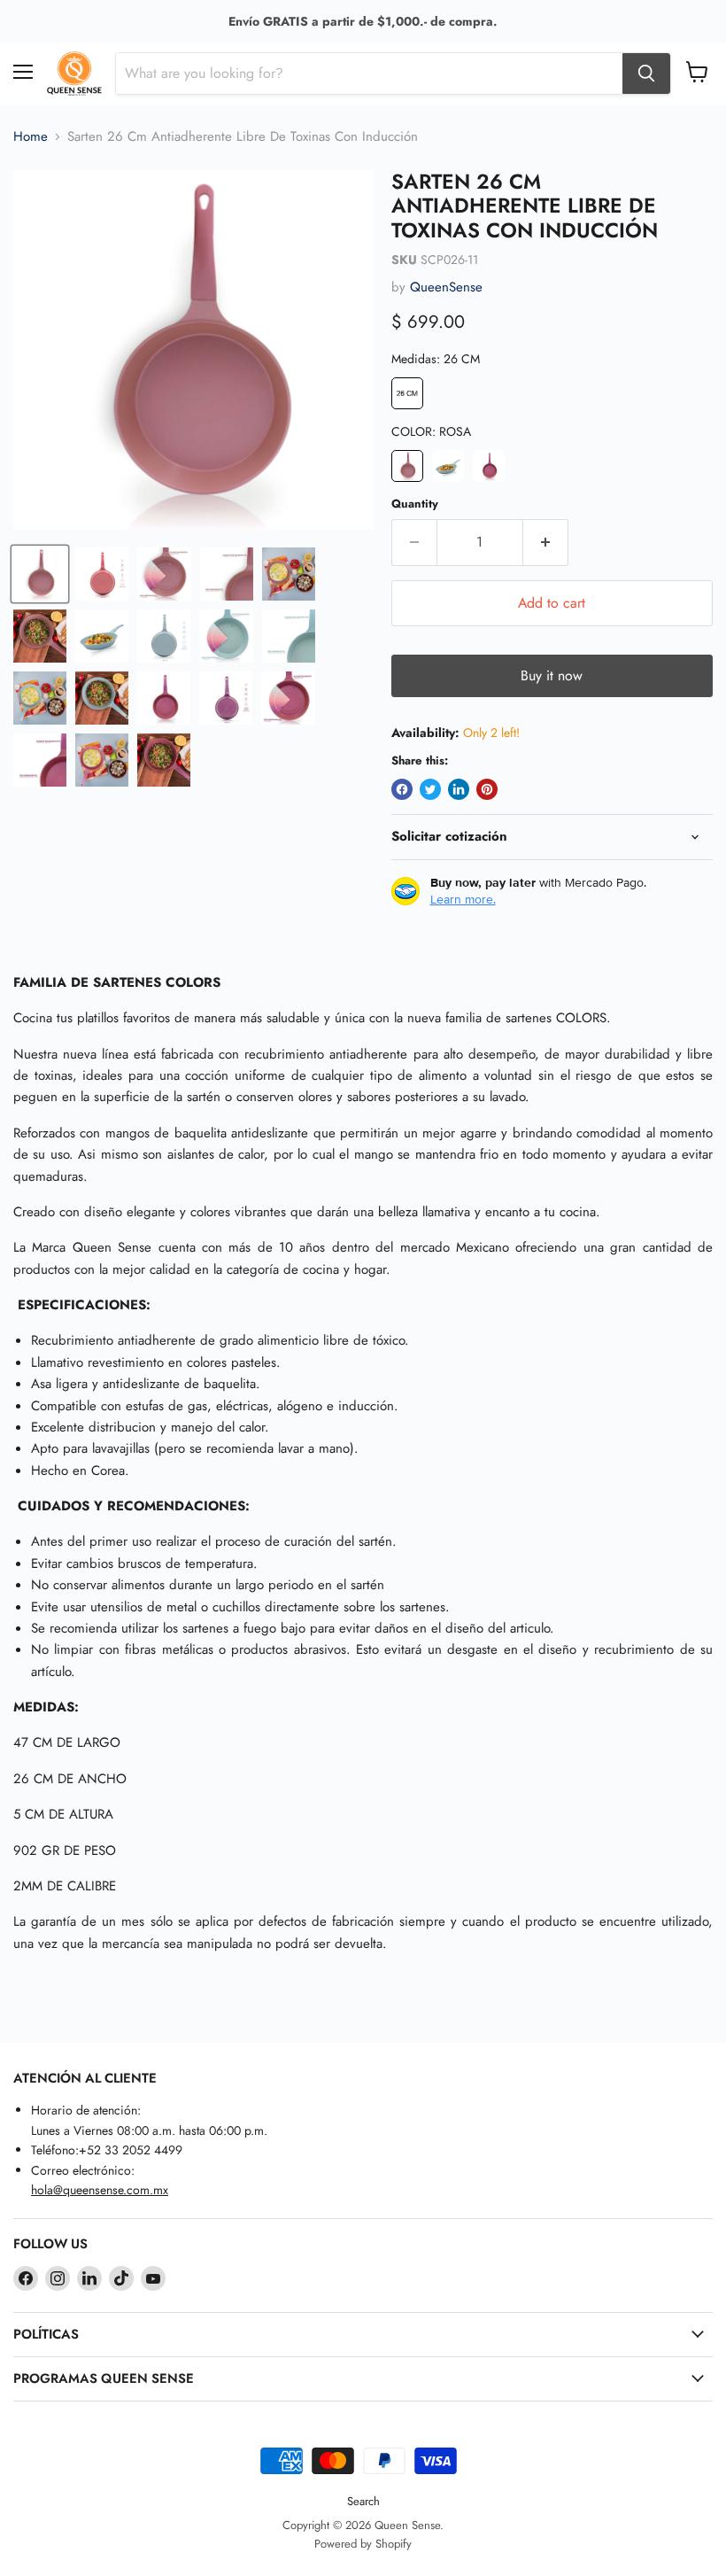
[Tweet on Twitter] (430, 789)
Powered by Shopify (363, 2544)
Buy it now (552, 675)
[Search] (646, 74)
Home (31, 137)
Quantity (415, 504)
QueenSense (446, 287)
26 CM (407, 393)
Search (363, 2501)
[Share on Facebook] (402, 789)
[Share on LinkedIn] (459, 789)
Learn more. (463, 899)
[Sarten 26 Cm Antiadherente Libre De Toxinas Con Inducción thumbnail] (40, 574)
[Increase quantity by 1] (546, 542)
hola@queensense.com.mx (100, 2190)
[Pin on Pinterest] (487, 789)
